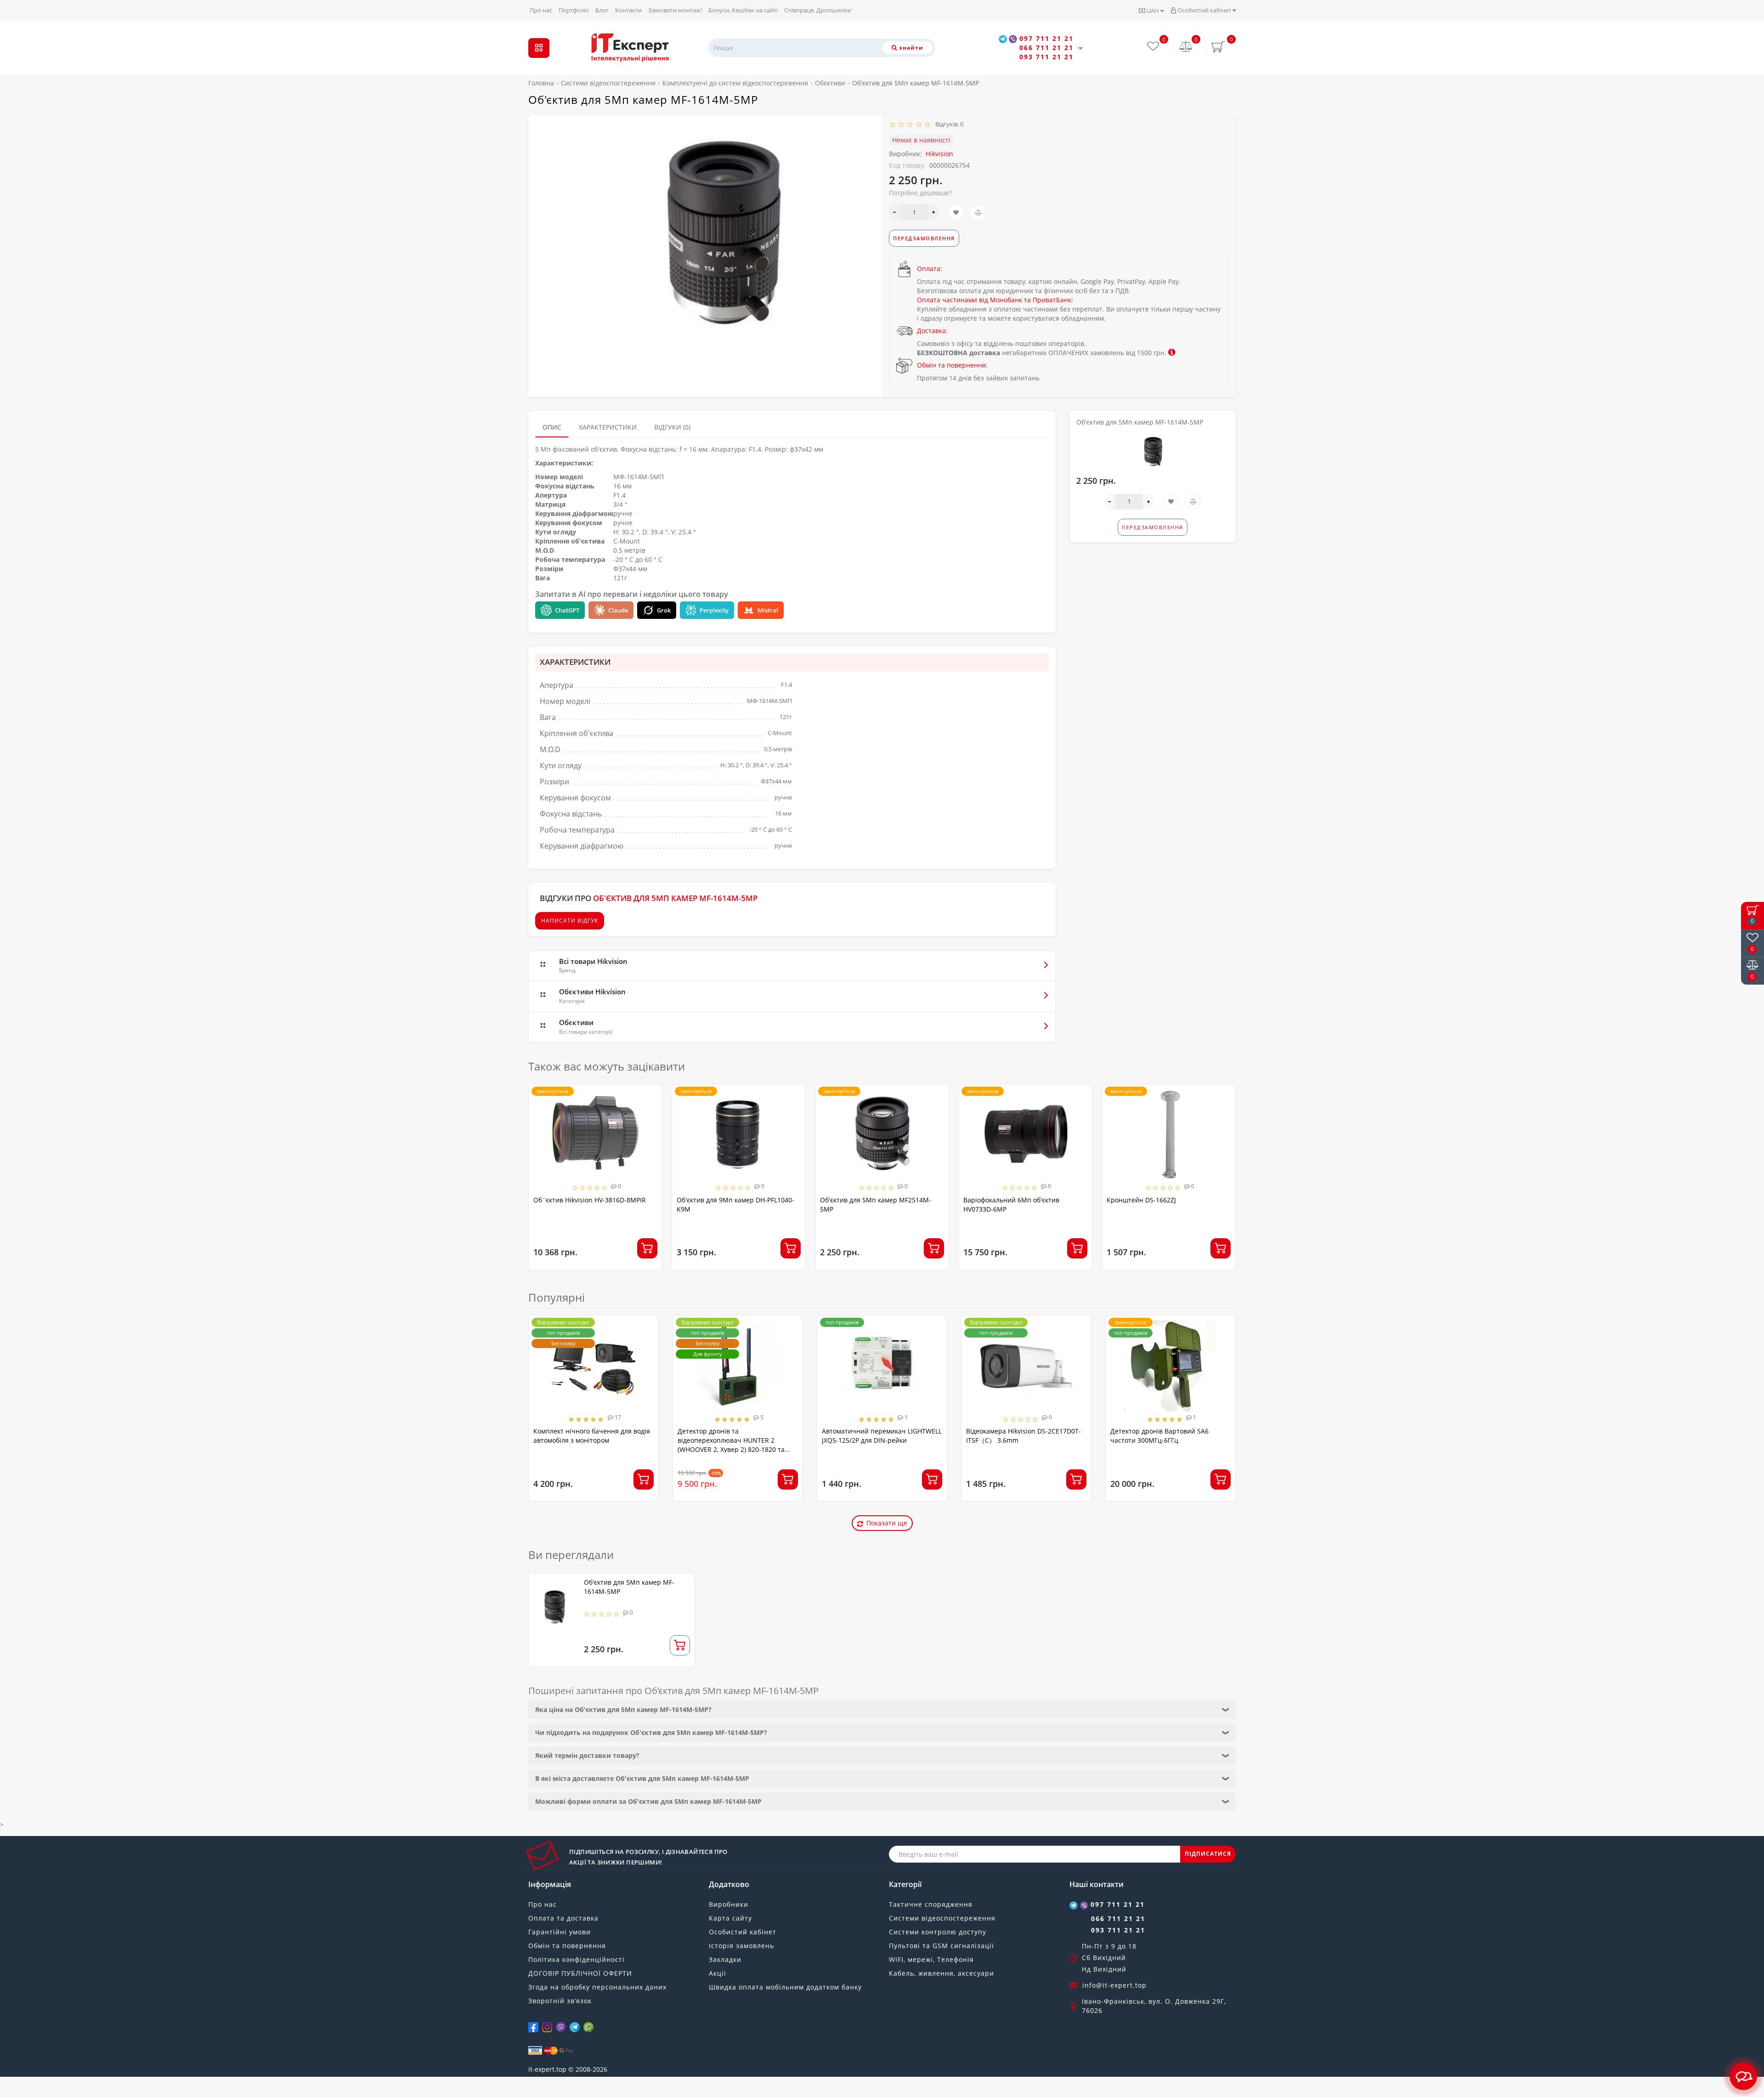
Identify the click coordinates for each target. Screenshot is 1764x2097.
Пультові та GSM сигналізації (941, 1946)
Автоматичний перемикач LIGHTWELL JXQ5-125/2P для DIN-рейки (882, 1436)
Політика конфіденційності (577, 1959)
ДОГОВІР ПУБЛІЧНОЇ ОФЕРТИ (580, 1973)
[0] (1186, 48)
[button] (1223, 1169)
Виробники (729, 1904)
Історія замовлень (741, 1946)
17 (617, 1417)
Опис (552, 427)
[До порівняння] (978, 213)
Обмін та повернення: (952, 365)
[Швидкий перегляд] (652, 1128)
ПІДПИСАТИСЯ (1208, 1854)
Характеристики (608, 427)
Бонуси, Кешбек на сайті (743, 10)
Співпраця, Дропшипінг (818, 10)
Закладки (725, 1959)
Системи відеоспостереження (942, 1918)
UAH (1153, 11)
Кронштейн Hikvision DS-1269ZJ (1156, 1200)
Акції (718, 1973)
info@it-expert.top (1114, 1985)
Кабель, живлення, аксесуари (941, 1973)
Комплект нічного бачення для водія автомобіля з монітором (592, 1436)
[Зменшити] (895, 212)
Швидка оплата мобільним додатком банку (785, 1987)
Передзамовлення (924, 238)
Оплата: (930, 269)
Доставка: (932, 331)
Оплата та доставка (563, 1918)
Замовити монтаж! (675, 10)
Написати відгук (570, 921)
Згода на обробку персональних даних (597, 1987)
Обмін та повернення (567, 1946)
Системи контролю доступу (938, 1932)
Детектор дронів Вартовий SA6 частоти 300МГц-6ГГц (1159, 1436)
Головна (541, 83)
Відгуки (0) (672, 427)
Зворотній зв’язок (560, 2001)
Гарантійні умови (560, 1932)
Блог (602, 10)
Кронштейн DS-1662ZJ (998, 1200)
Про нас (541, 10)
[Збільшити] (934, 212)
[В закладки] (956, 213)
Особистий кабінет (1204, 10)
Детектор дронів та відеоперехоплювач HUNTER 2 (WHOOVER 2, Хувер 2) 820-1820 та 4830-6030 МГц (731, 1445)
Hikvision (939, 154)
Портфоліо (574, 10)
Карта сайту (730, 1918)
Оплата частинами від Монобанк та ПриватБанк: (995, 300)
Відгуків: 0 (948, 124)
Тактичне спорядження (931, 1904)
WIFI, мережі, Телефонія (931, 1959)
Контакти (628, 10)
